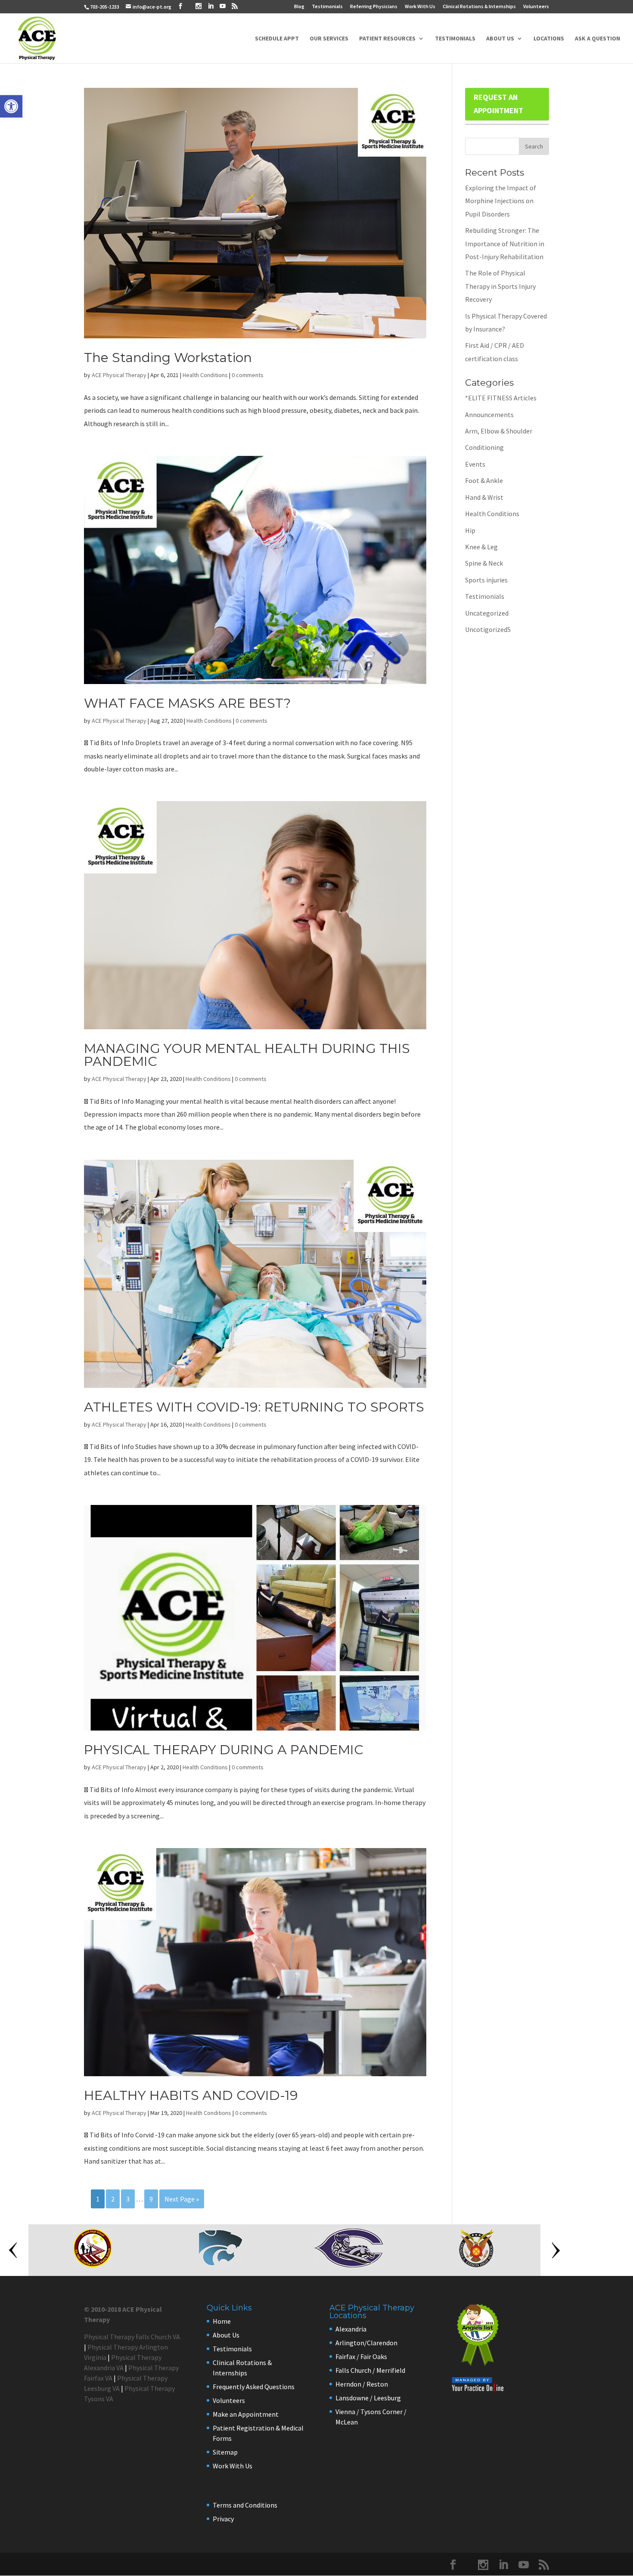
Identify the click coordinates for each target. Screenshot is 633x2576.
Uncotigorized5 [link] (488, 629)
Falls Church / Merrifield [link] (370, 2370)
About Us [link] (500, 39)
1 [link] (98, 2199)
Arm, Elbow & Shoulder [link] (499, 431)
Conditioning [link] (484, 447)
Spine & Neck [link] (484, 563)
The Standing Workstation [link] (168, 358)
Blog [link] (299, 7)
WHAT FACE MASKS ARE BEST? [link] (187, 703)
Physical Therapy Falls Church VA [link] (132, 2337)
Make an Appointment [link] (246, 2414)
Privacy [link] (223, 2519)
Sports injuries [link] (486, 580)
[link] (11, 106)
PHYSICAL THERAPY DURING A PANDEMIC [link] (224, 1750)
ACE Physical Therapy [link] (119, 375)
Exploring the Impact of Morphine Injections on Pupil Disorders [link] (501, 201)
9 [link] (151, 2199)
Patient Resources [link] (387, 39)
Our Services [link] (329, 39)
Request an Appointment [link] (498, 104)
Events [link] (475, 464)
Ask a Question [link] (597, 39)
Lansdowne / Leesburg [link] (368, 2398)
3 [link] (128, 2199)
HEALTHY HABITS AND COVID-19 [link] (191, 2095)
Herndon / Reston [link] (362, 2384)
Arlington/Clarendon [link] (366, 2343)
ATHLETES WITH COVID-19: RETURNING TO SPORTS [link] (254, 1407)
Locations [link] (549, 39)
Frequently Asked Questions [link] (254, 2387)
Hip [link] (470, 530)
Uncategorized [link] (487, 613)
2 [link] (113, 2199)
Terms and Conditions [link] (245, 2505)
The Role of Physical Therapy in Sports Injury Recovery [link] (500, 286)
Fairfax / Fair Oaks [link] (361, 2356)
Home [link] (222, 2321)
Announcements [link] (489, 415)
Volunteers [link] (536, 7)
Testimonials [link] (327, 7)
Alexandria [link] (351, 2329)
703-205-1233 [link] (105, 7)
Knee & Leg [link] (481, 547)
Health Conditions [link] (205, 375)
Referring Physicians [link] (374, 7)
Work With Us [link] (420, 7)
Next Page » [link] (182, 2199)
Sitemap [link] (225, 2452)
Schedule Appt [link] (277, 39)
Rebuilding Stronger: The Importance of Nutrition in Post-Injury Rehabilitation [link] (505, 243)
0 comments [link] (248, 375)
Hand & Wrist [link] (484, 497)
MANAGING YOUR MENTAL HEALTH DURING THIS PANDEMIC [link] (247, 1055)
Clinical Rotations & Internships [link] (479, 7)
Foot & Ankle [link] (484, 480)
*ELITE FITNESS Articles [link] (501, 398)
